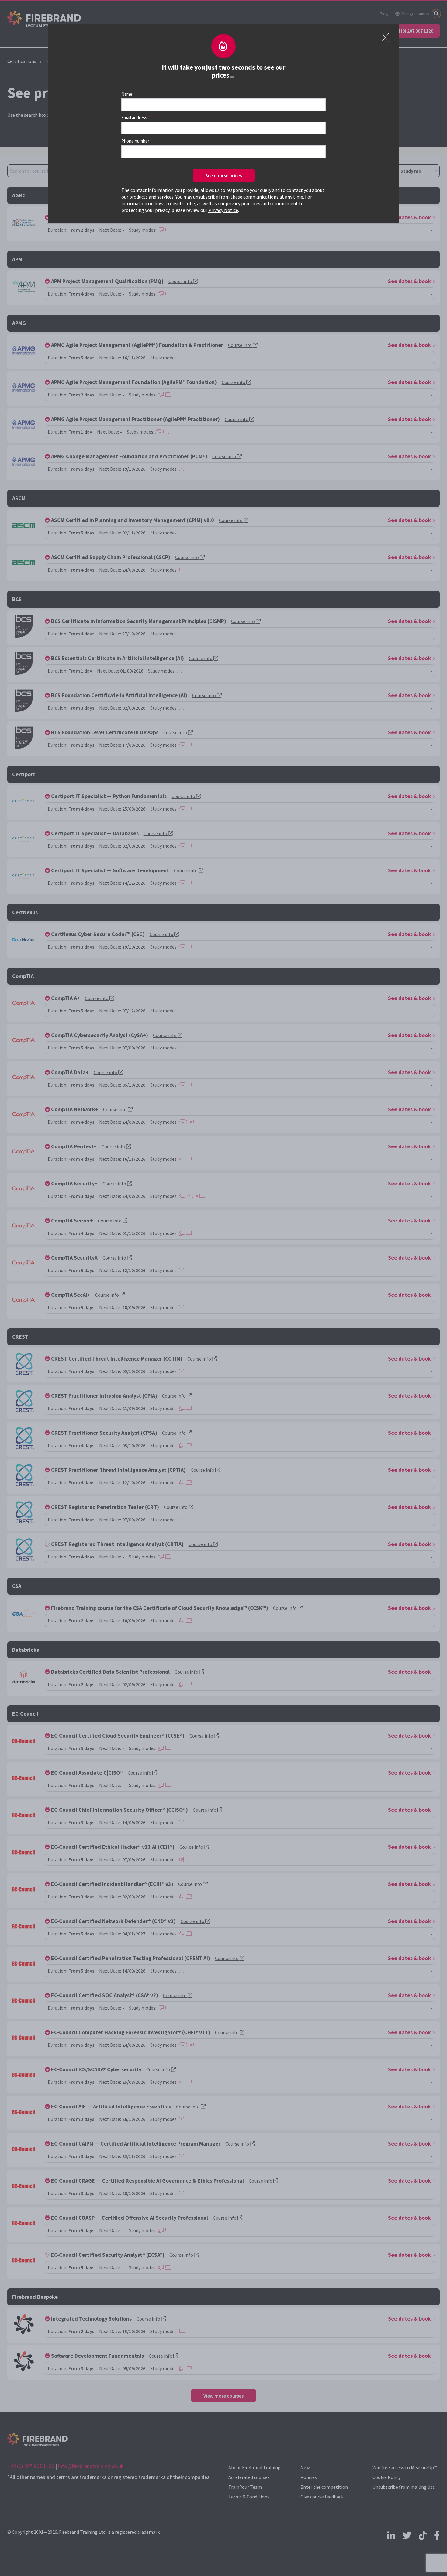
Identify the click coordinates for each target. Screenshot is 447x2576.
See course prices (224, 175)
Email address (134, 118)
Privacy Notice (223, 210)
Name (127, 94)
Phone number (135, 141)
